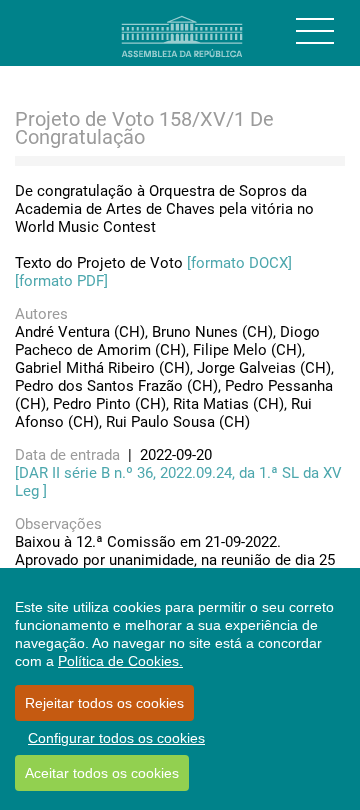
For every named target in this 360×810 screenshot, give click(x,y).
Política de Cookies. (120, 661)
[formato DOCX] (239, 263)
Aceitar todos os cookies (102, 773)
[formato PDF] (61, 281)
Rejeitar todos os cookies (104, 703)
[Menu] (315, 31)
